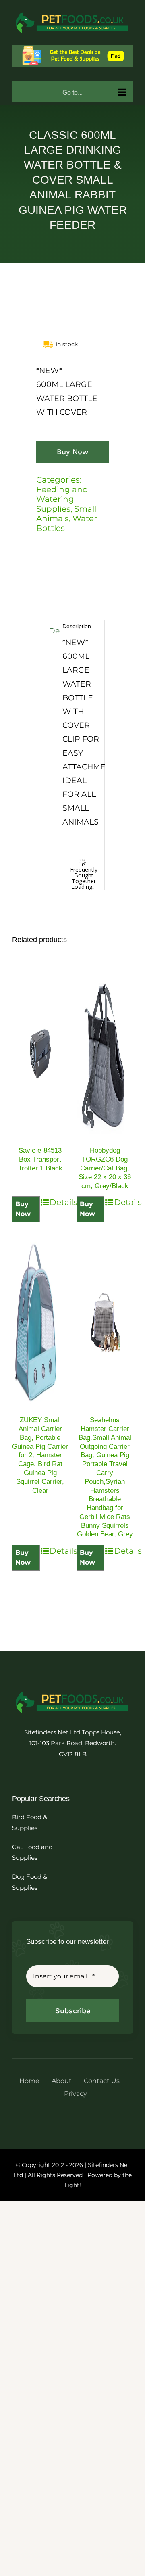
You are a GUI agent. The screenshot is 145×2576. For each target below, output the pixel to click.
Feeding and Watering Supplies (62, 499)
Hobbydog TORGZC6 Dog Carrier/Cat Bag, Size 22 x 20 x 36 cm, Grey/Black (105, 1168)
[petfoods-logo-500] (72, 1691)
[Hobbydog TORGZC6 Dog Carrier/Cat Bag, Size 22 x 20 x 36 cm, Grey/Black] (105, 1053)
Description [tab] (53, 631)
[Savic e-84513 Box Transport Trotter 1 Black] (40, 1053)
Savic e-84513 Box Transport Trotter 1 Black (40, 1159)
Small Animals (66, 514)
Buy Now (72, 452)
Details (59, 1202)
